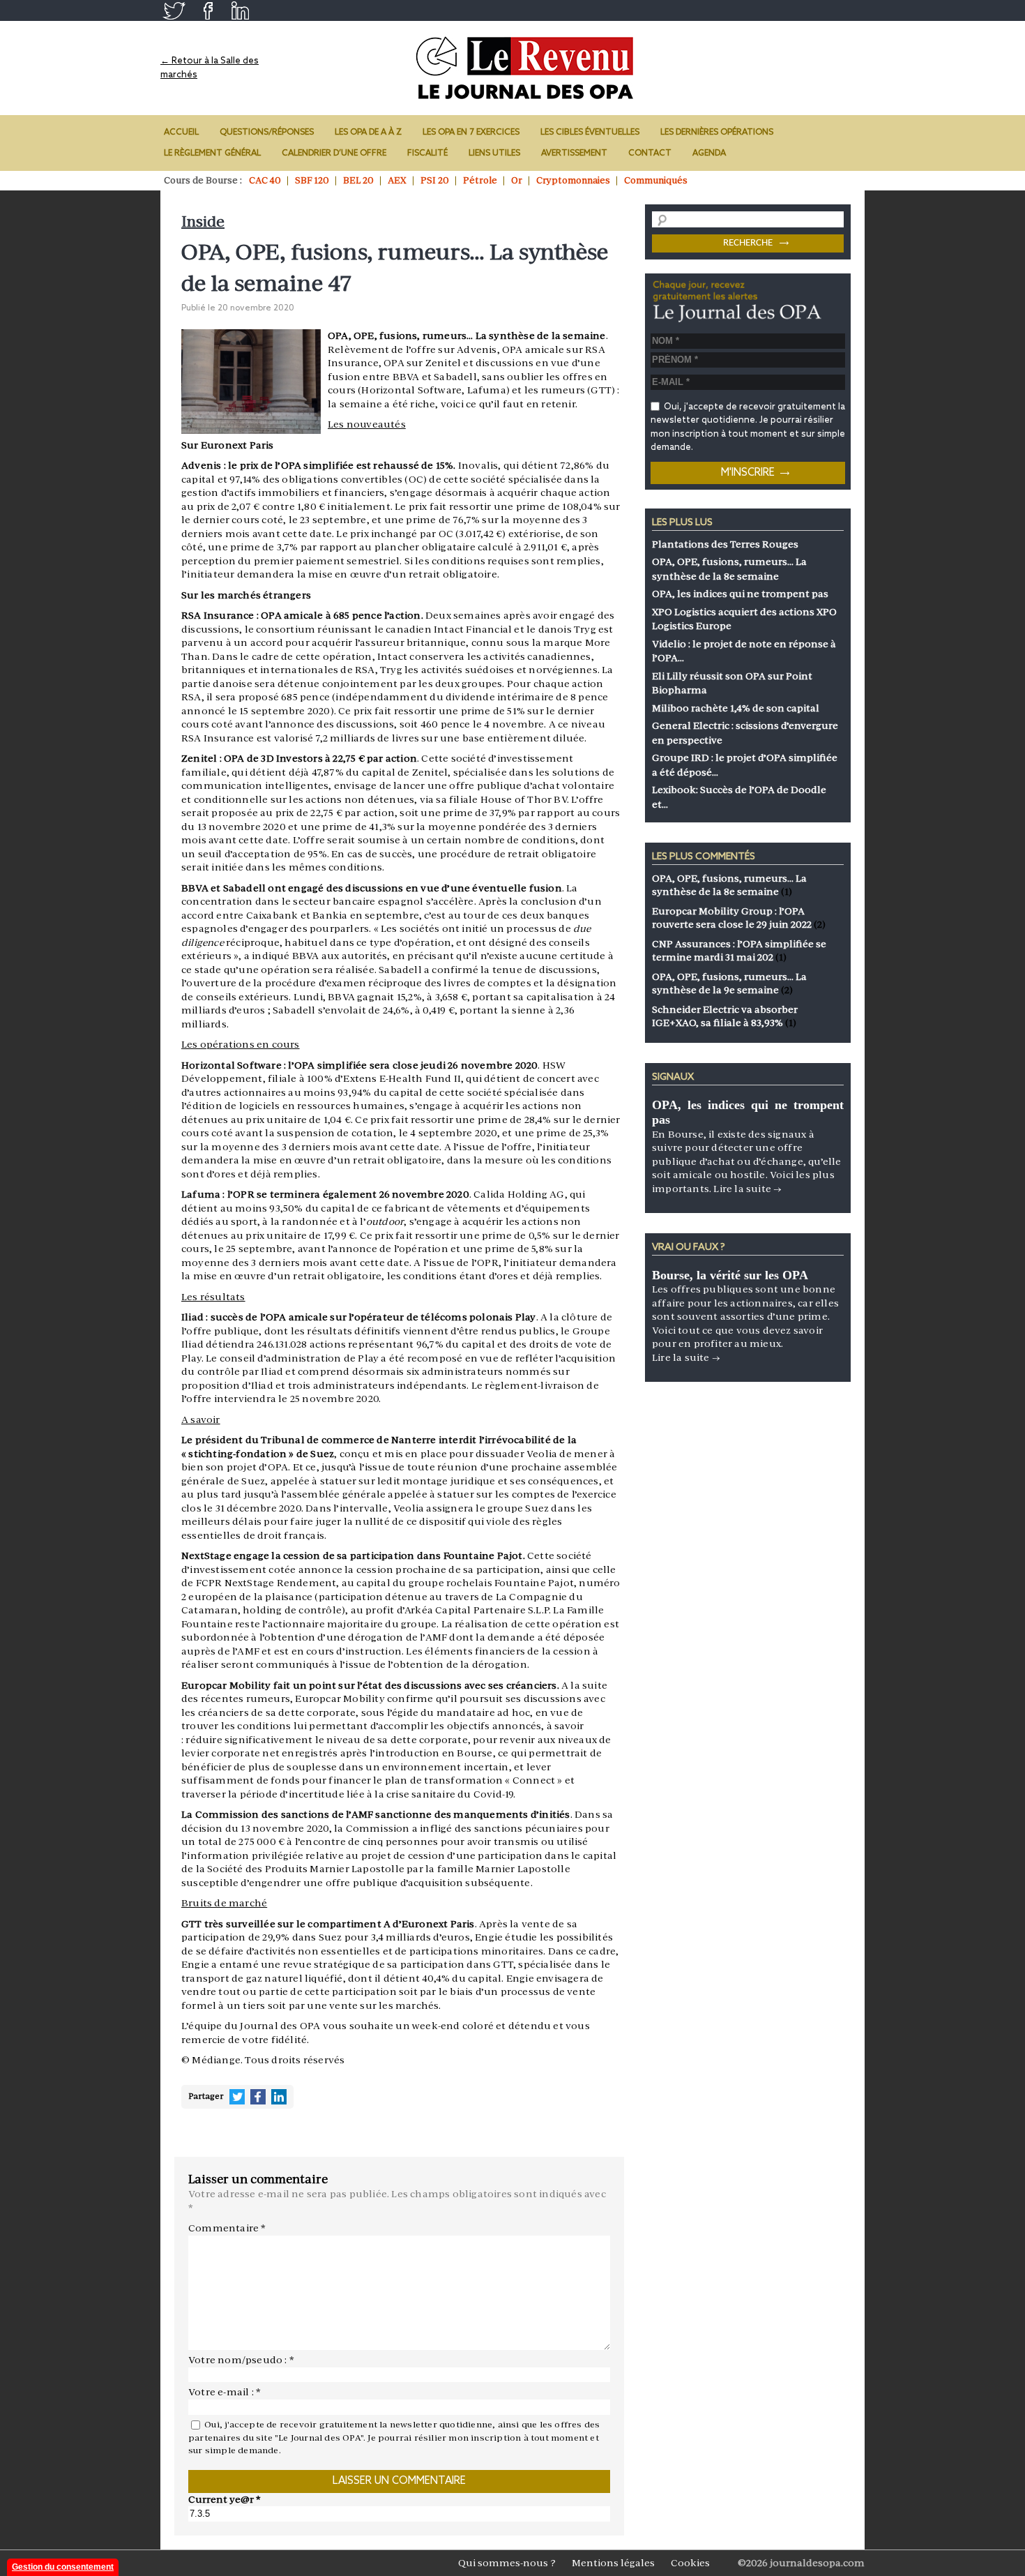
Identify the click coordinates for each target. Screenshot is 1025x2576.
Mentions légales (613, 2563)
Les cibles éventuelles (590, 133)
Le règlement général (212, 153)
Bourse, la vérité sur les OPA (730, 1275)
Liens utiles (494, 153)
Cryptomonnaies (573, 180)
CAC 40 (265, 180)
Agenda (709, 153)
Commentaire (227, 2228)
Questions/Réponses (267, 133)
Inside (203, 221)
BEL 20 (358, 180)
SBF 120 (312, 180)
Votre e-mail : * (225, 2392)
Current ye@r (225, 2499)
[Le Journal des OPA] (526, 68)
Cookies (690, 2563)
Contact (650, 153)
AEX (397, 180)
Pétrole (480, 180)
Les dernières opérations (717, 133)
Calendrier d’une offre (334, 153)
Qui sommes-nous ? (507, 2563)
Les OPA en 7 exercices (471, 133)
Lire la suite (747, 1189)
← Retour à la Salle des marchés (210, 68)
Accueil (181, 133)
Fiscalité (427, 153)
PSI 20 (435, 180)
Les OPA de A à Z (368, 133)
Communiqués (656, 180)
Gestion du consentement (63, 2567)
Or (517, 180)
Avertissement (574, 153)
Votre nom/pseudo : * (241, 2360)
